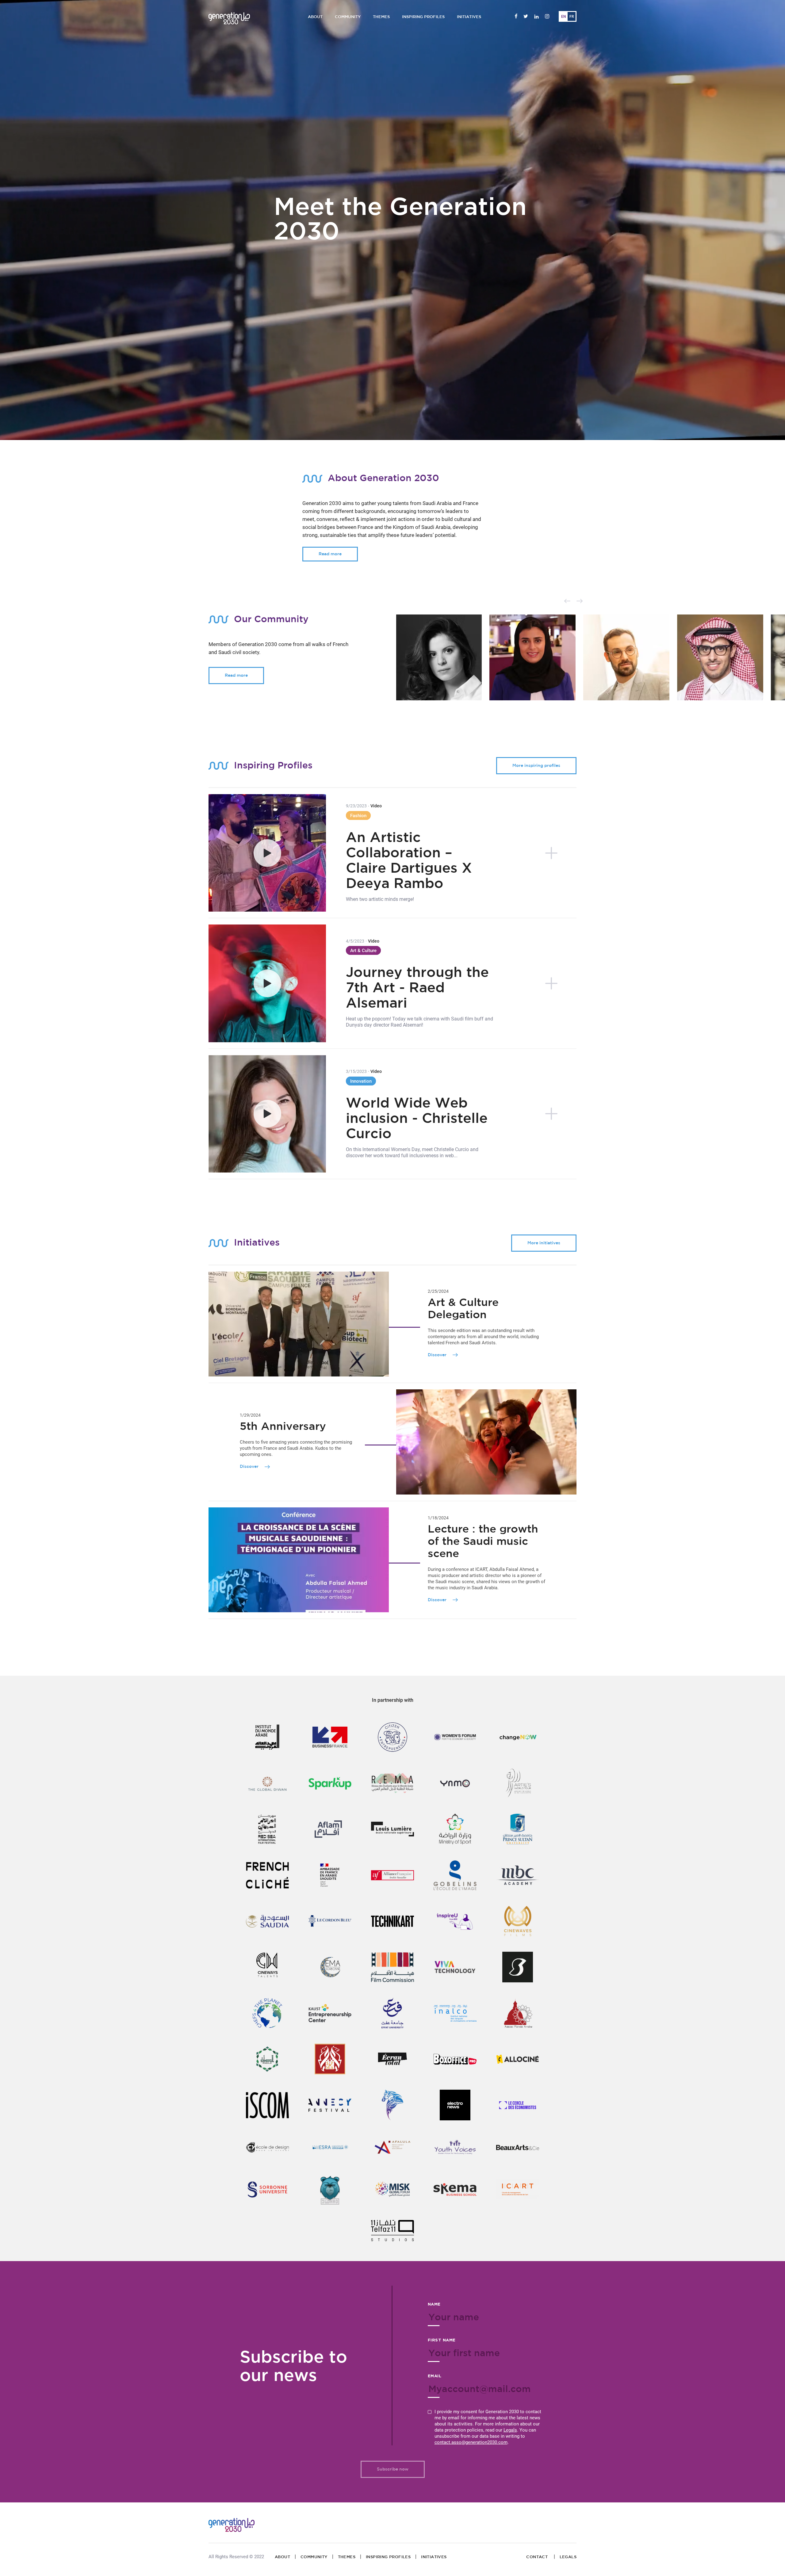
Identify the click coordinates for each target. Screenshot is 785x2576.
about (282, 2557)
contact (538, 2557)
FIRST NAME (442, 2340)
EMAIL (435, 2376)
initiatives (434, 2557)
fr (572, 17)
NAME (434, 2304)
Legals (510, 2430)
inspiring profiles (388, 2557)
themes (347, 2557)
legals (568, 2557)
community (314, 2557)
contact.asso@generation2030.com (471, 2442)
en (564, 17)
